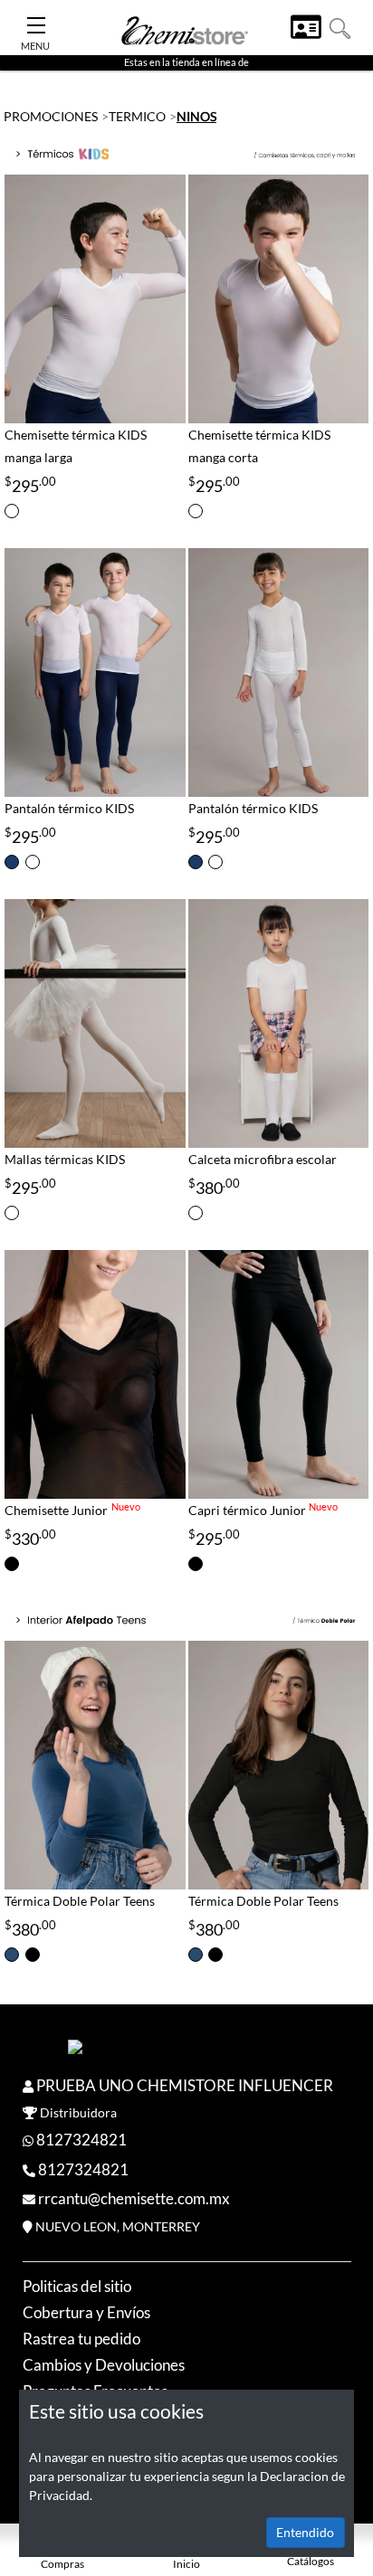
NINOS (196, 116)
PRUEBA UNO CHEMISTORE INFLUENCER (185, 2085)
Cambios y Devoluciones (104, 2365)
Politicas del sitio (77, 2286)
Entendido (305, 2532)
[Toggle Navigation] (36, 20)
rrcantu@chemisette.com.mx (134, 2198)
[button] (340, 27)
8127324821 (81, 2140)
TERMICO (137, 116)
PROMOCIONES (51, 116)
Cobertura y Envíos (86, 2312)
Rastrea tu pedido (81, 2339)
